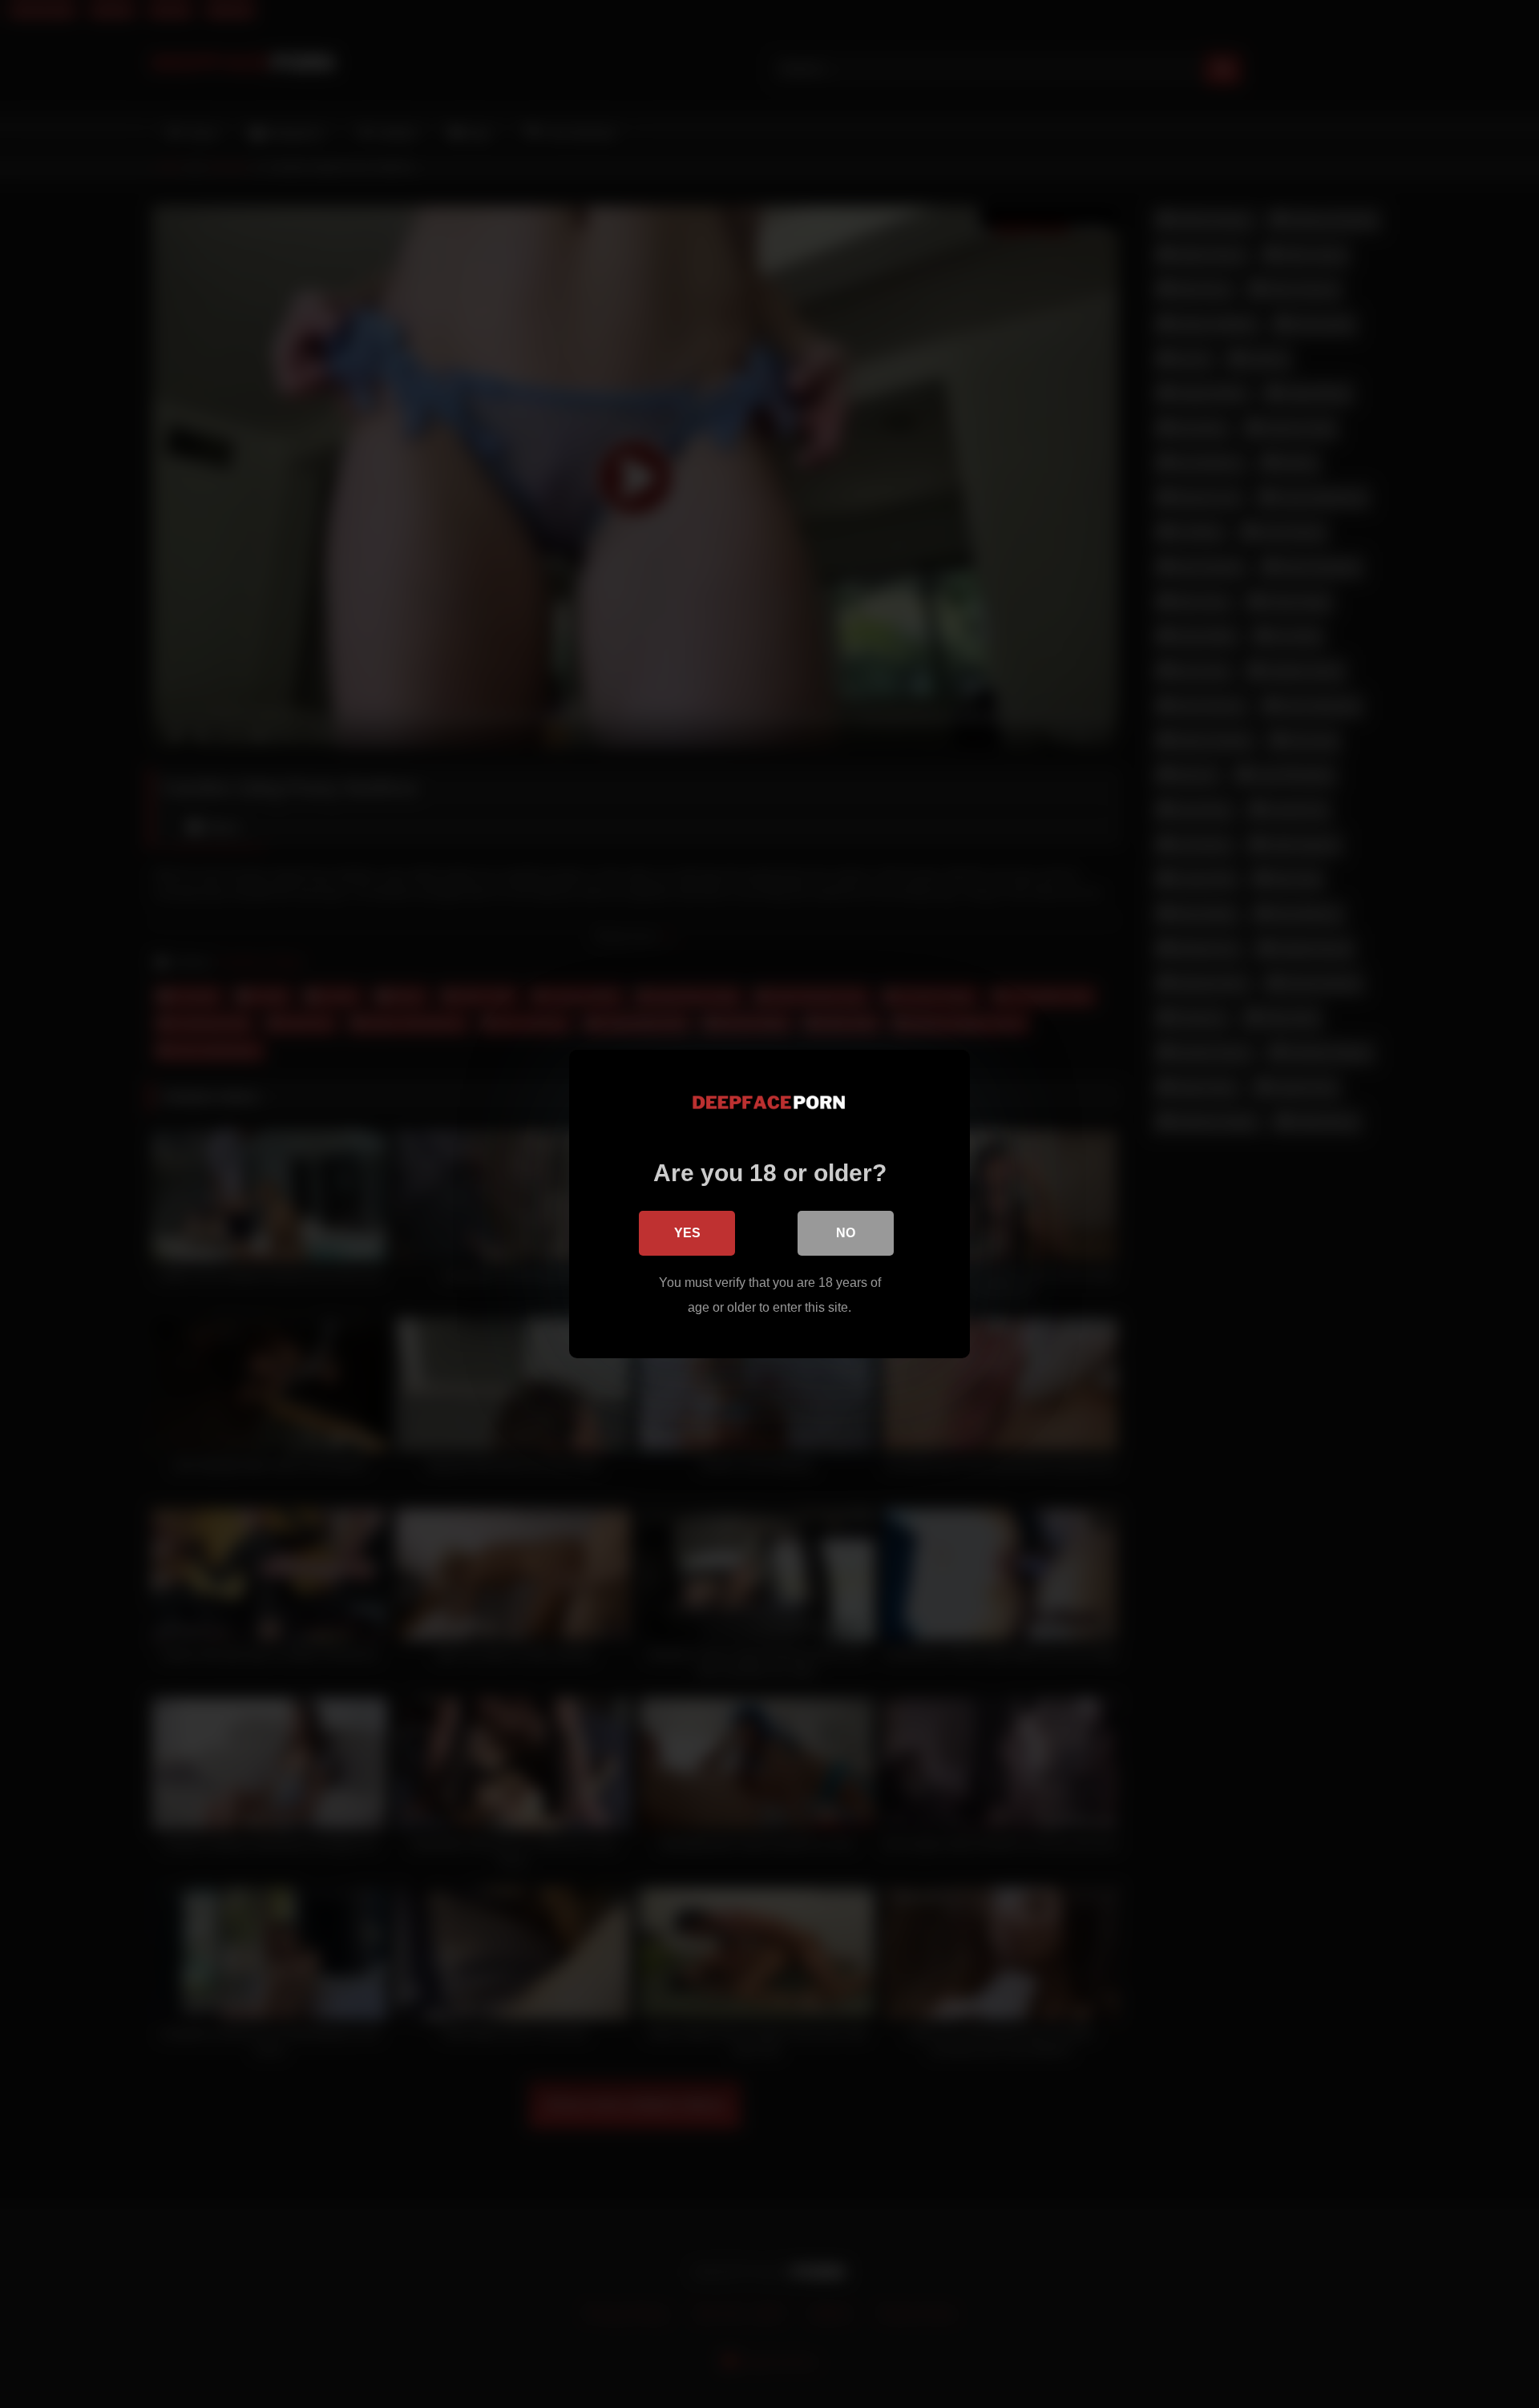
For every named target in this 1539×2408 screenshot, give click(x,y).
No (846, 1233)
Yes (687, 1233)
